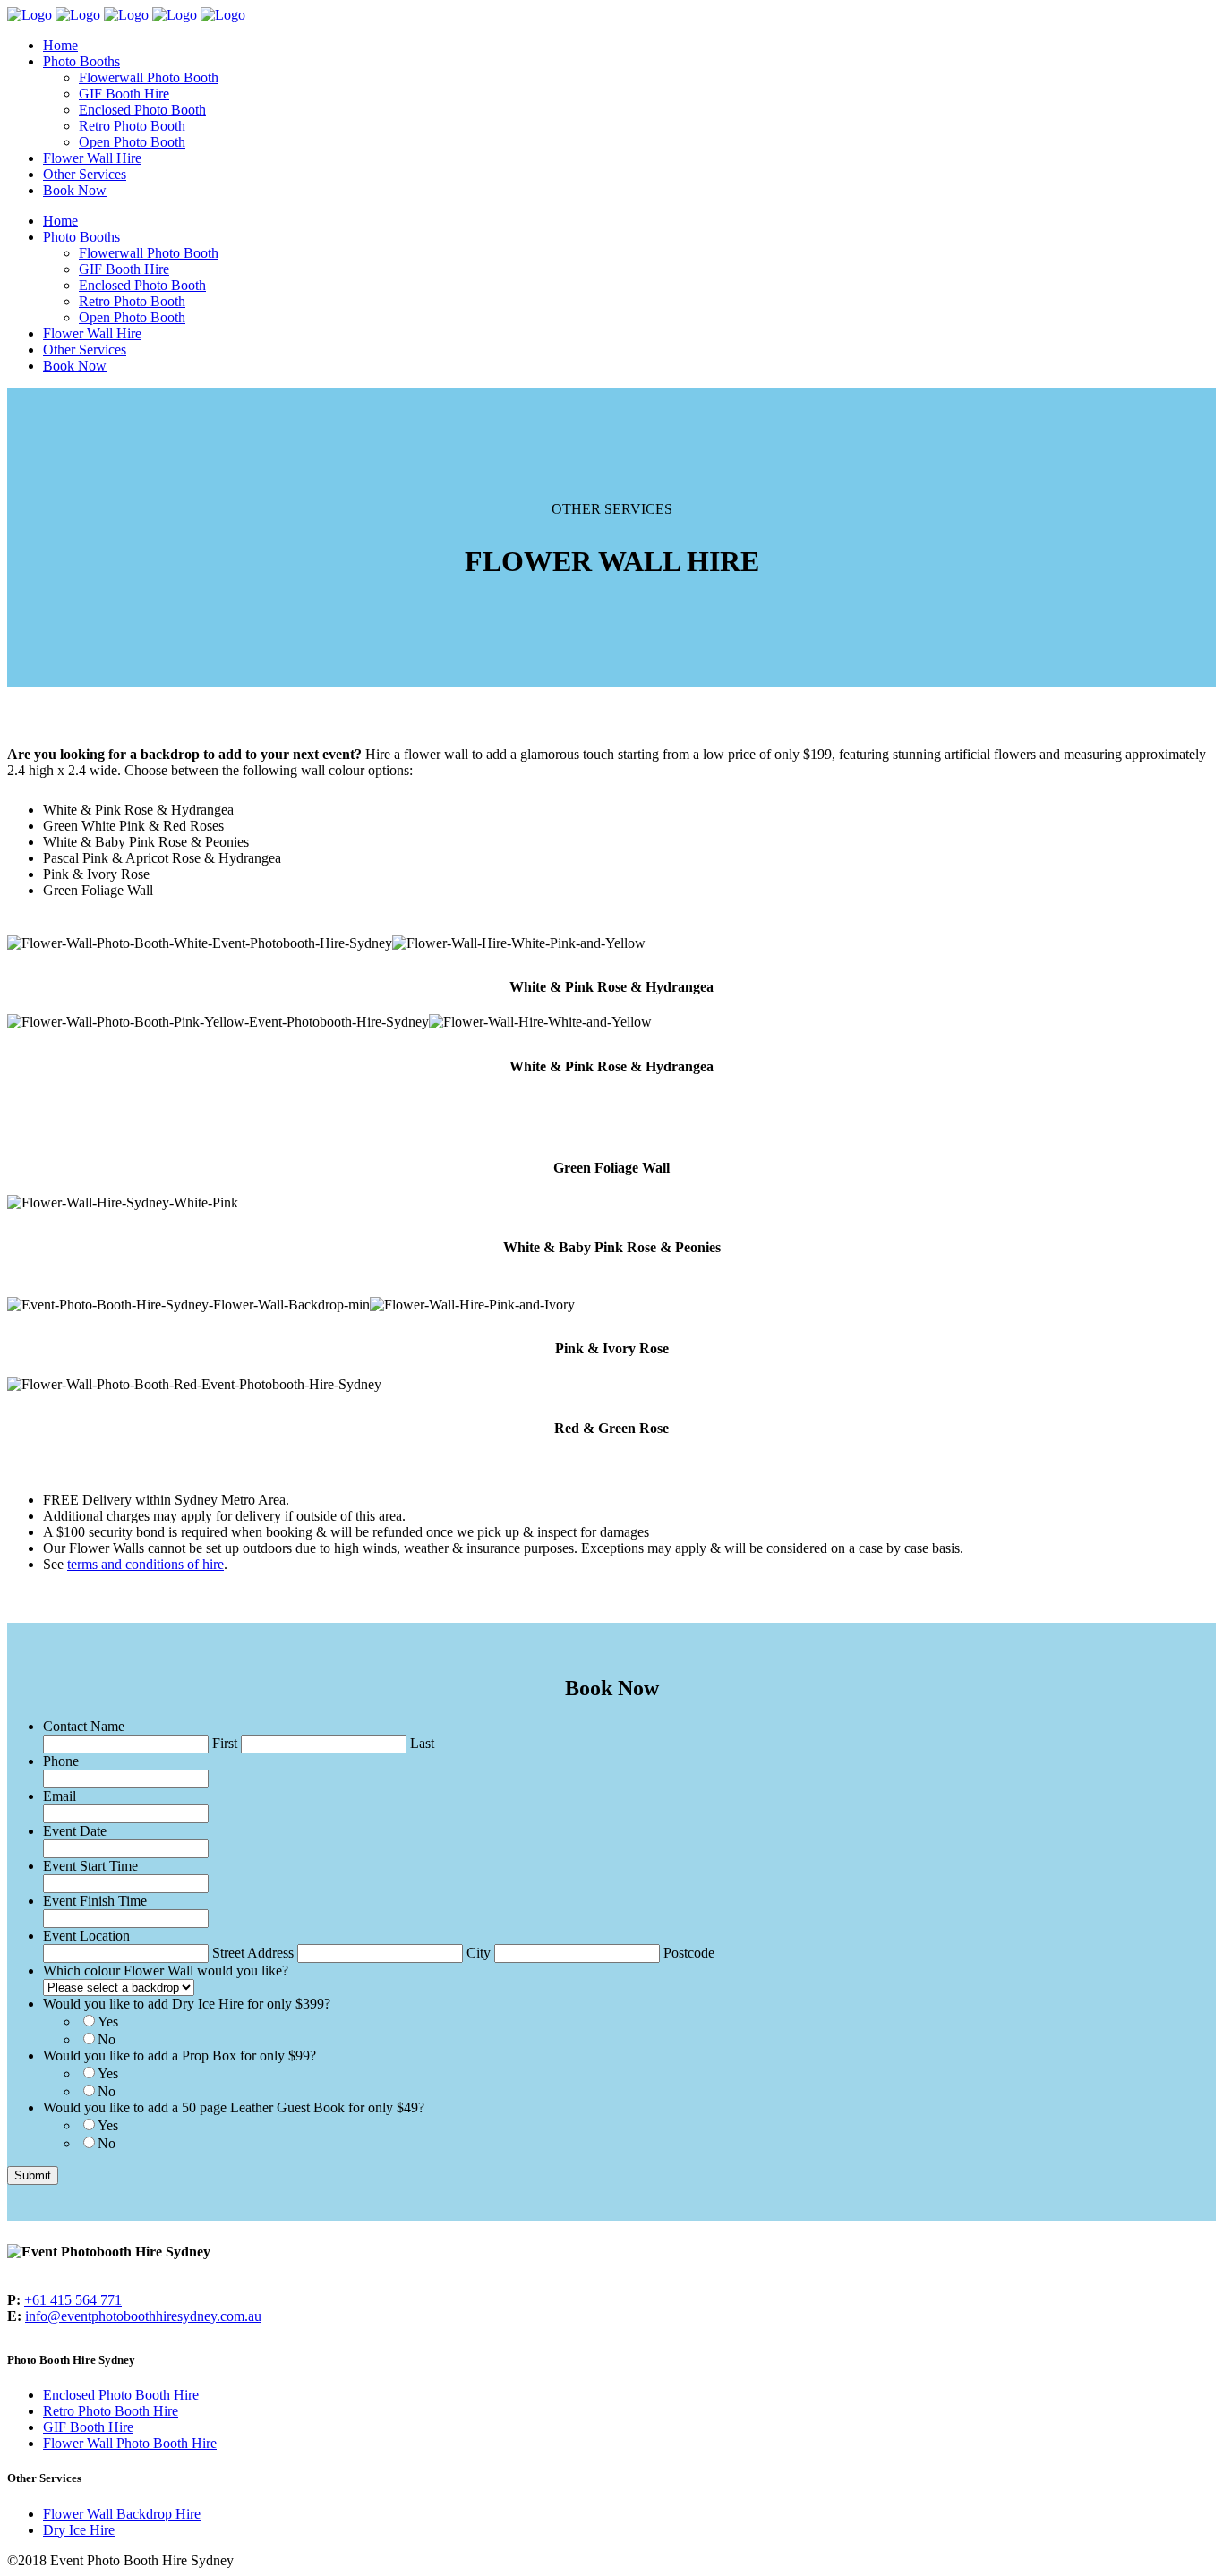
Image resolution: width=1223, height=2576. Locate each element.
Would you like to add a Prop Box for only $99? (180, 2056)
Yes (108, 2022)
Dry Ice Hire (79, 2530)
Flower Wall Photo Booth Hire (130, 2443)
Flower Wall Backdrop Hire (122, 2514)
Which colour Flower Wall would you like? (166, 1970)
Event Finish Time (95, 1901)
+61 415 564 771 (73, 2300)
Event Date (75, 1831)
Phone (61, 1761)
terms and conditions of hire (145, 1564)
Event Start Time (90, 1866)
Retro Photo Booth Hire (111, 2411)
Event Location (86, 1936)
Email (60, 1796)
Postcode (689, 1953)
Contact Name (84, 1726)
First (225, 1743)
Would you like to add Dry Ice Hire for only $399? (187, 2004)
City (479, 1953)
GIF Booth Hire (88, 2427)
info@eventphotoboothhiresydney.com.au (143, 2316)
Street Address (253, 1953)
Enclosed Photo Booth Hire (121, 2395)
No (107, 2039)
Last (422, 1743)
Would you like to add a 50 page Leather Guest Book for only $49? (234, 2107)
